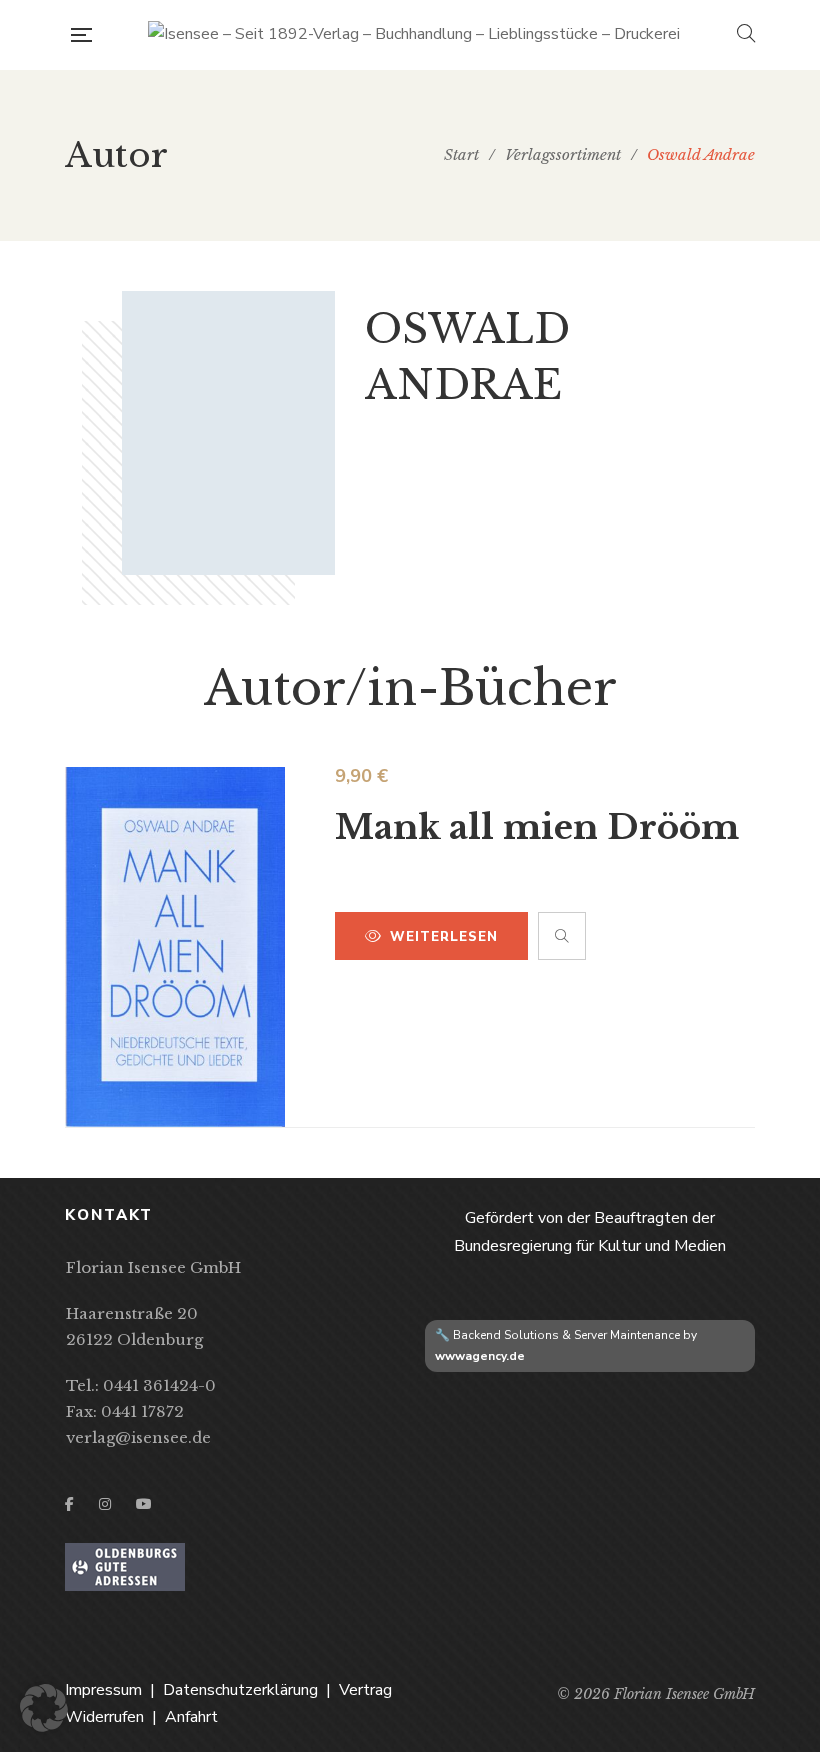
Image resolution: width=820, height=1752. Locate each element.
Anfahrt (191, 1717)
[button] (44, 1708)
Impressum (103, 1690)
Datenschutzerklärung (240, 1690)
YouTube (144, 1504)
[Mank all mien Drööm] (175, 946)
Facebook (69, 1504)
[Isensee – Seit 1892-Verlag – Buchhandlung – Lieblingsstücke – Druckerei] (414, 35)
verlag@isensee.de (138, 1437)
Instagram (105, 1504)
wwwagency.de (480, 1356)
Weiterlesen (444, 937)
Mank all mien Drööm (537, 827)
